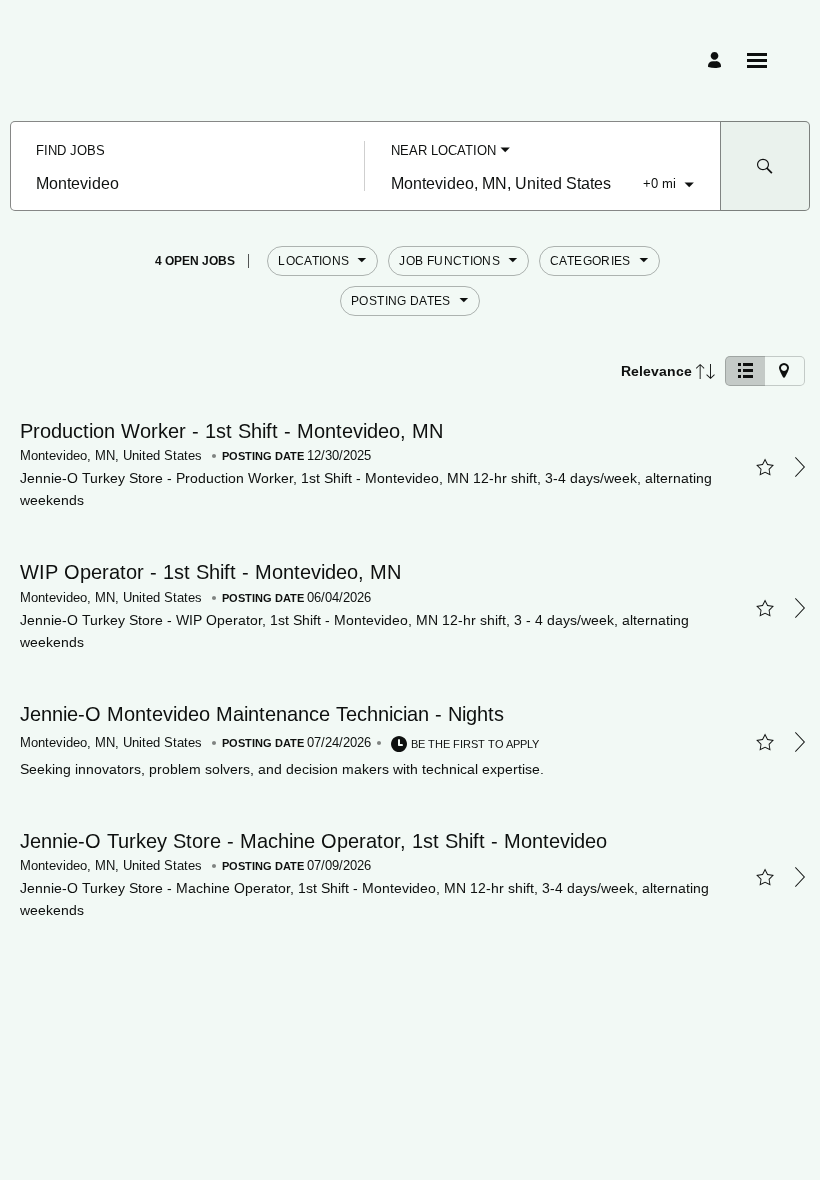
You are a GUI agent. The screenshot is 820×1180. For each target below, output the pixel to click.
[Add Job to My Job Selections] (764, 467)
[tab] (745, 371)
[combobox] (187, 184)
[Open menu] (757, 60)
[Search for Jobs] (765, 166)
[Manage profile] (717, 60)
